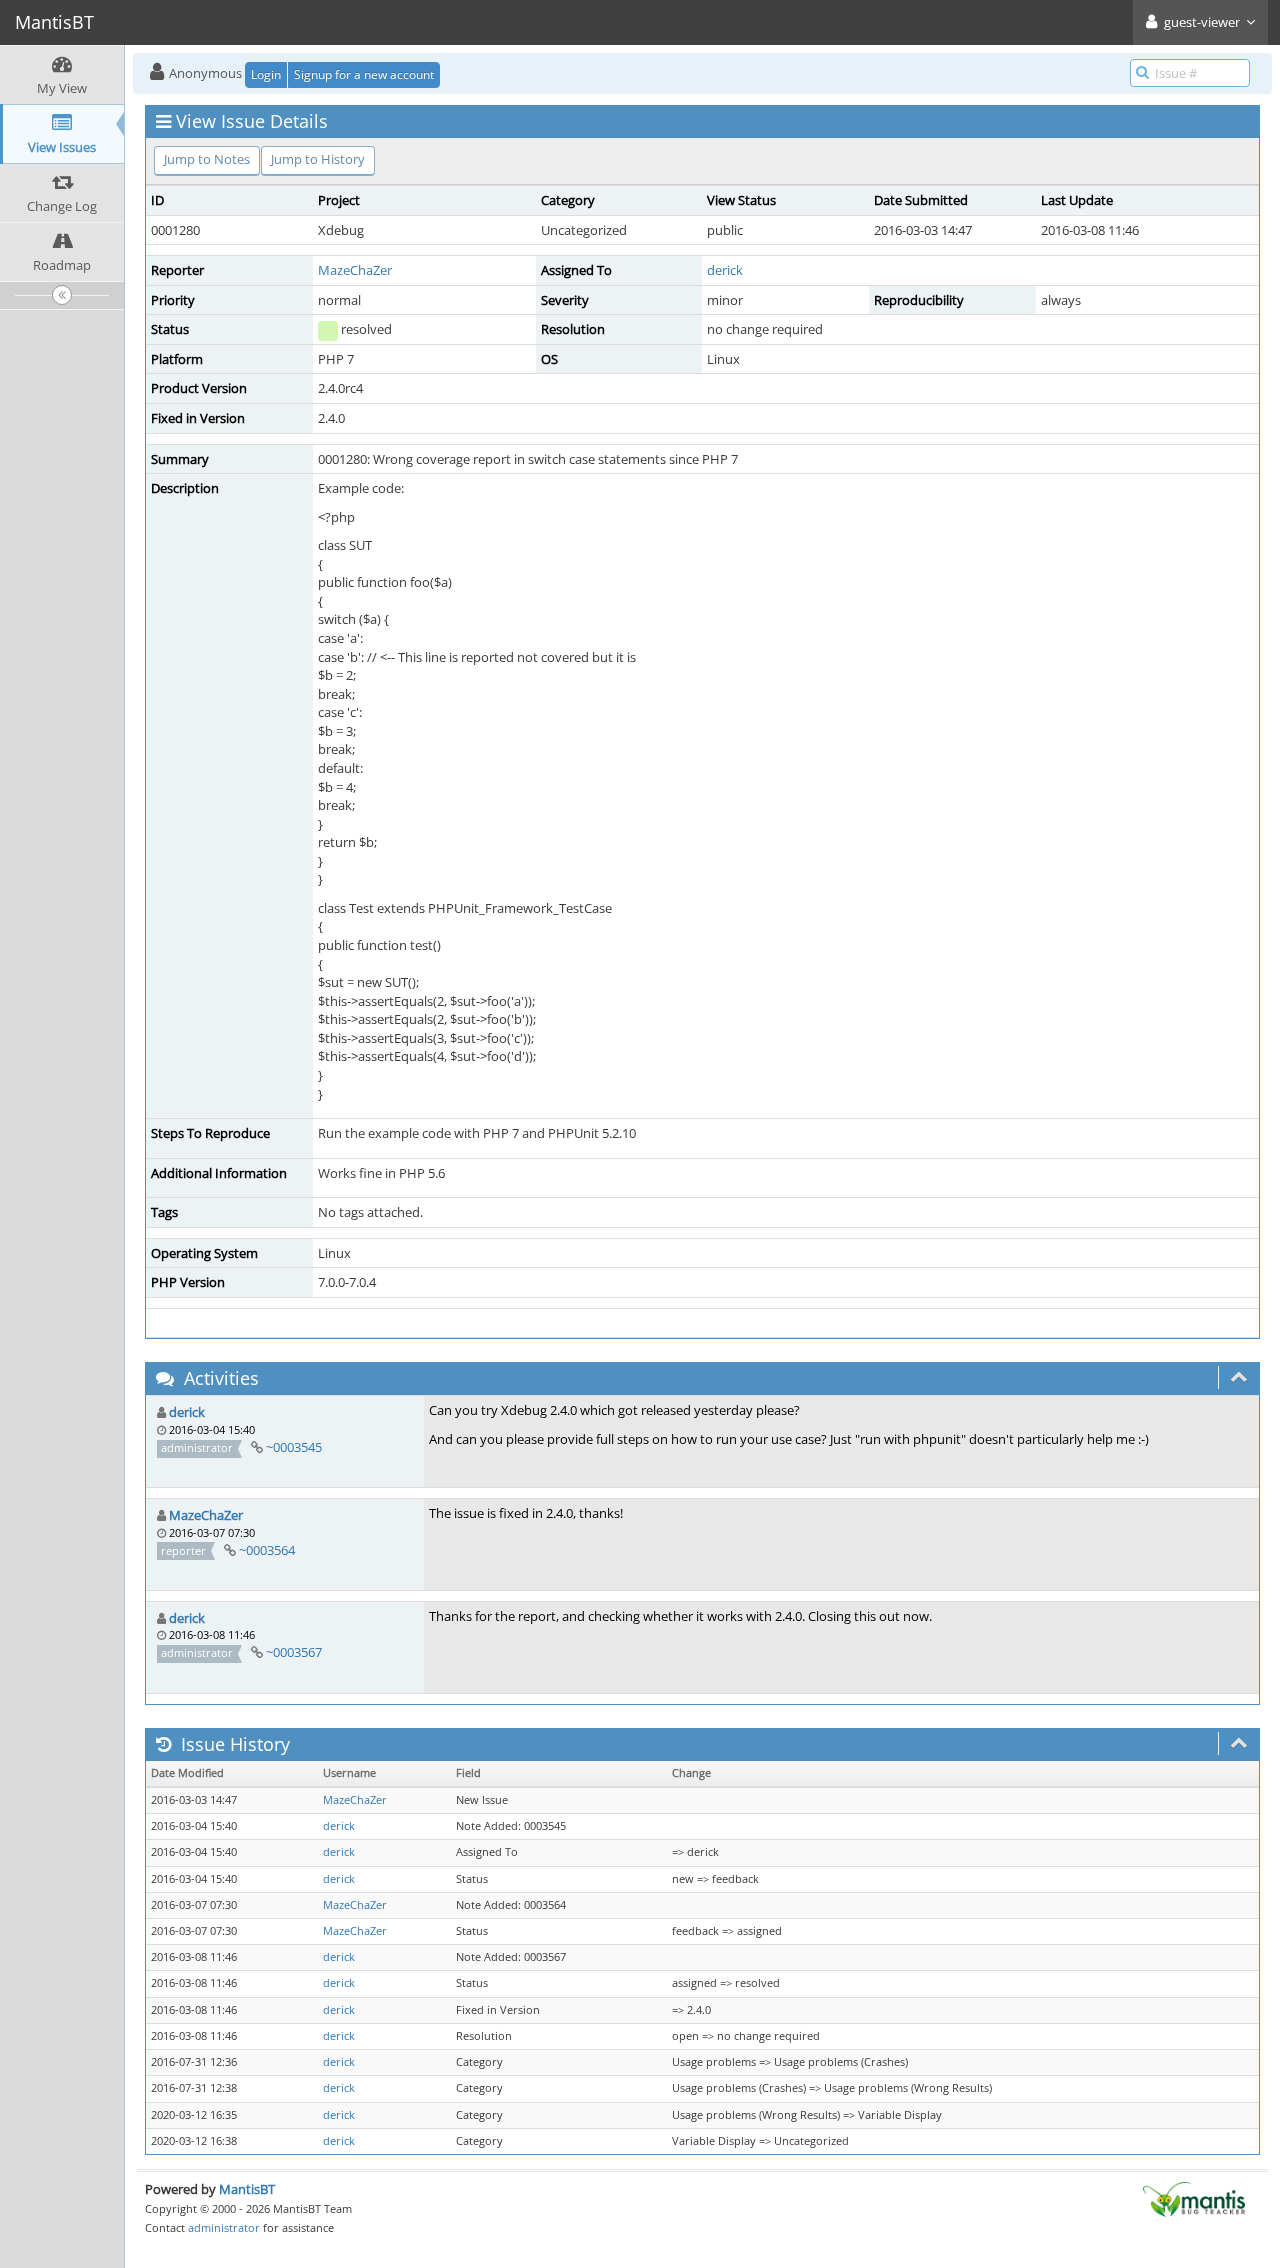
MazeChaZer (355, 270)
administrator (224, 2227)
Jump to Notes (207, 159)
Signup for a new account (364, 74)
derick (725, 270)
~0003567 (294, 1652)
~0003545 (294, 1447)
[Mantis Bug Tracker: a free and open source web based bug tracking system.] (1194, 2198)
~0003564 (267, 1550)
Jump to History (318, 159)
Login (266, 74)
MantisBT (247, 2189)
